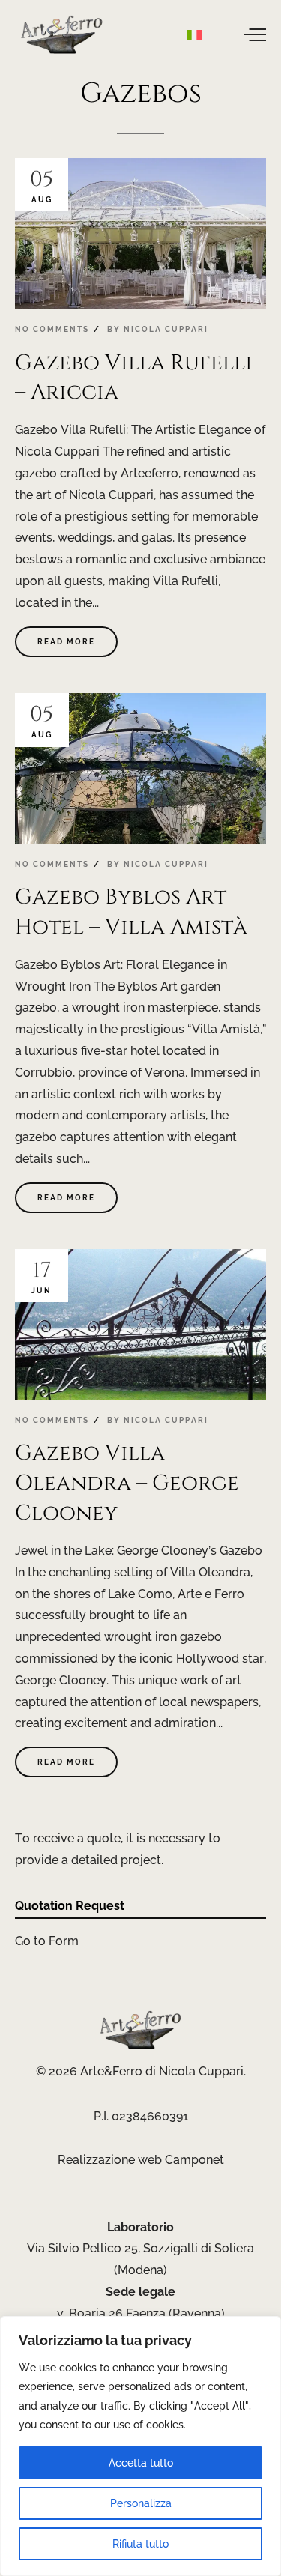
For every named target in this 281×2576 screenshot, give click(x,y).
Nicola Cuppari (166, 329)
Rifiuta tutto (140, 2544)
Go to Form (47, 1941)
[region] (140, 2446)
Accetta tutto (141, 2463)
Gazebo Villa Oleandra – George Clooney (127, 1483)
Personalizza (141, 2503)
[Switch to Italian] (194, 34)
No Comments (52, 329)
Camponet (194, 2160)
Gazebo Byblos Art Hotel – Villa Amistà (131, 912)
